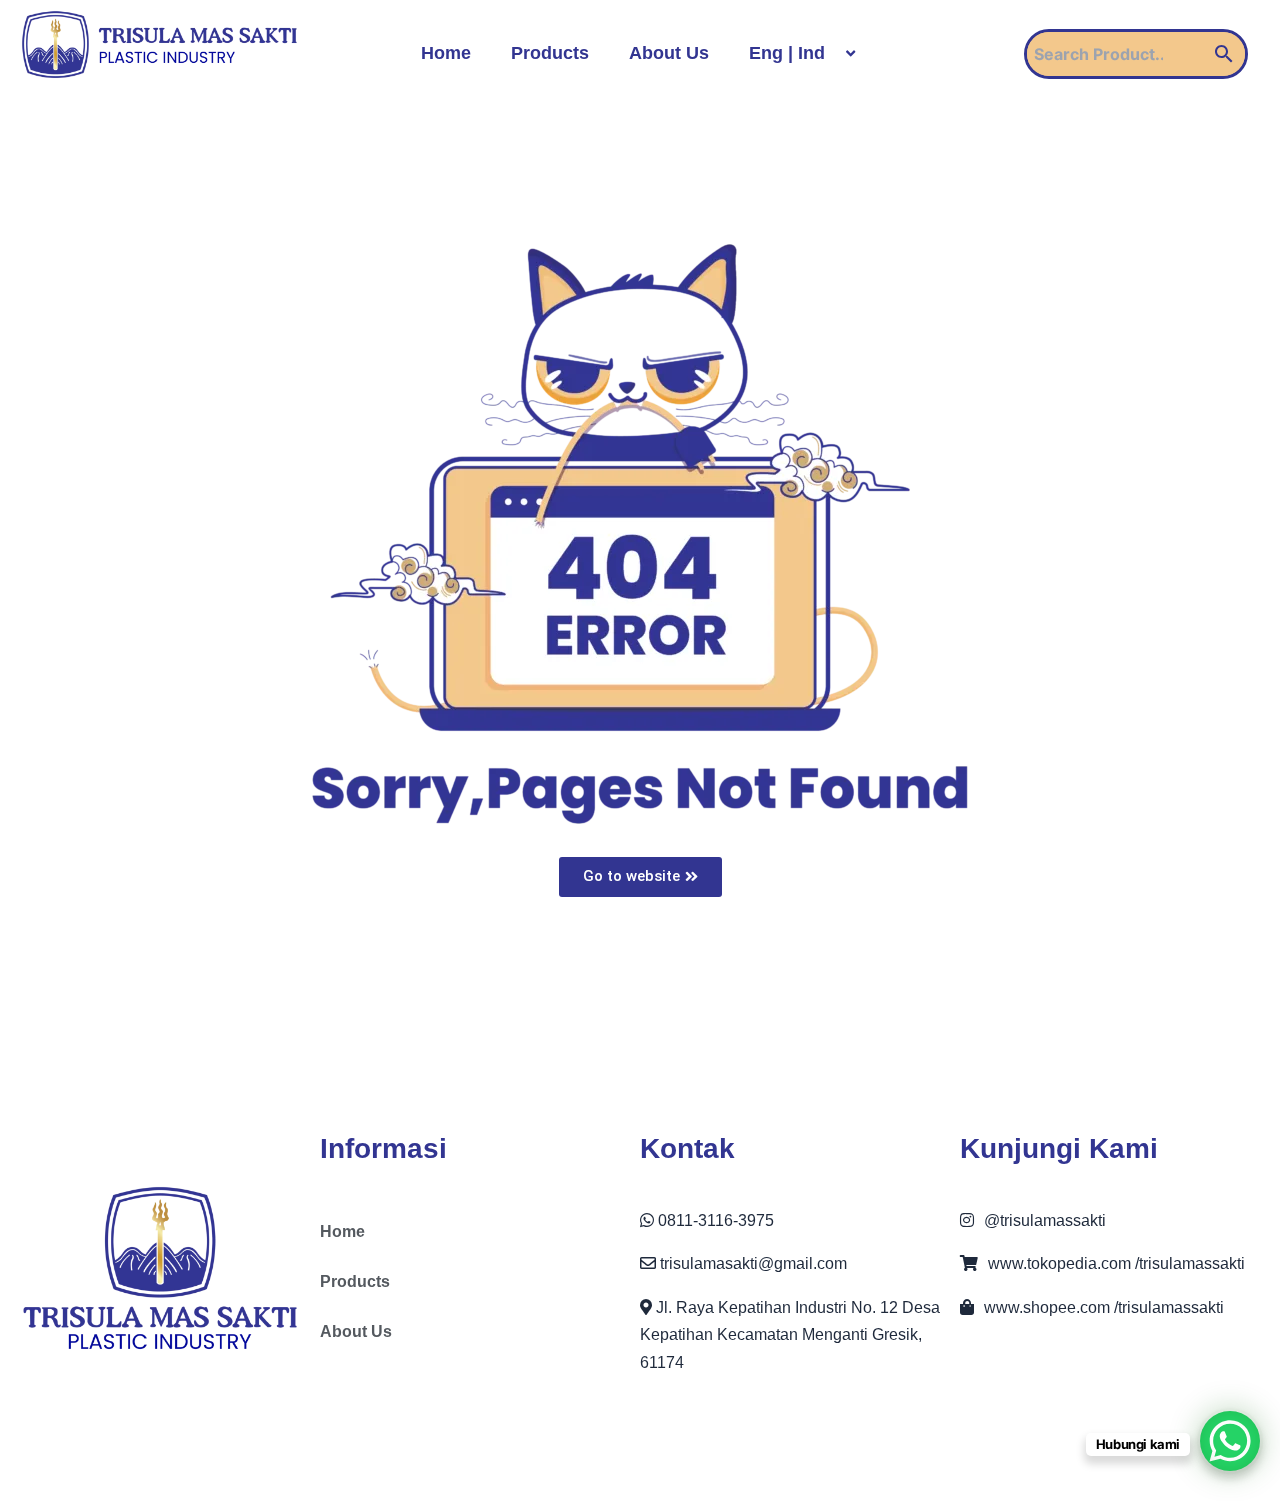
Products (550, 53)
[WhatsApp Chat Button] (1230, 1441)
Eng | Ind (787, 53)
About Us (669, 53)
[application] (833, 53)
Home (446, 53)
